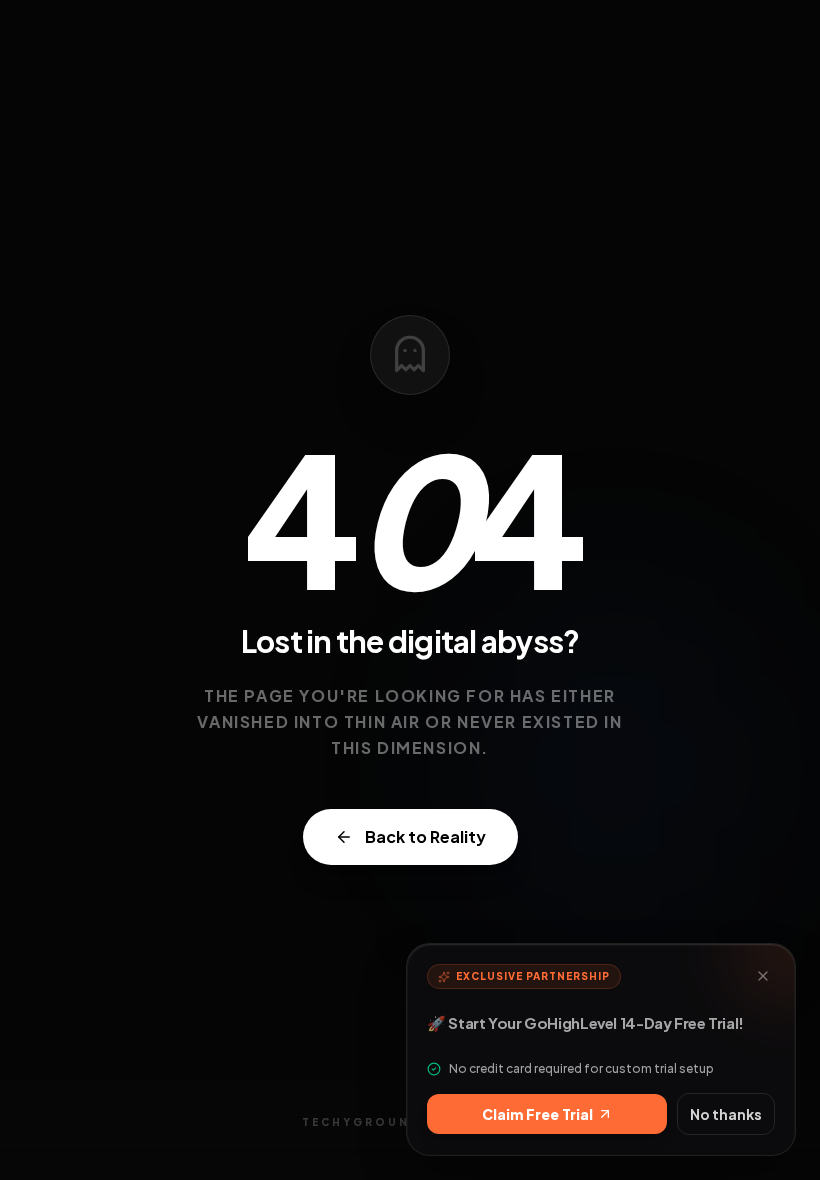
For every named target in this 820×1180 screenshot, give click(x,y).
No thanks (726, 1114)
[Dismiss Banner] (763, 976)
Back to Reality (425, 836)
